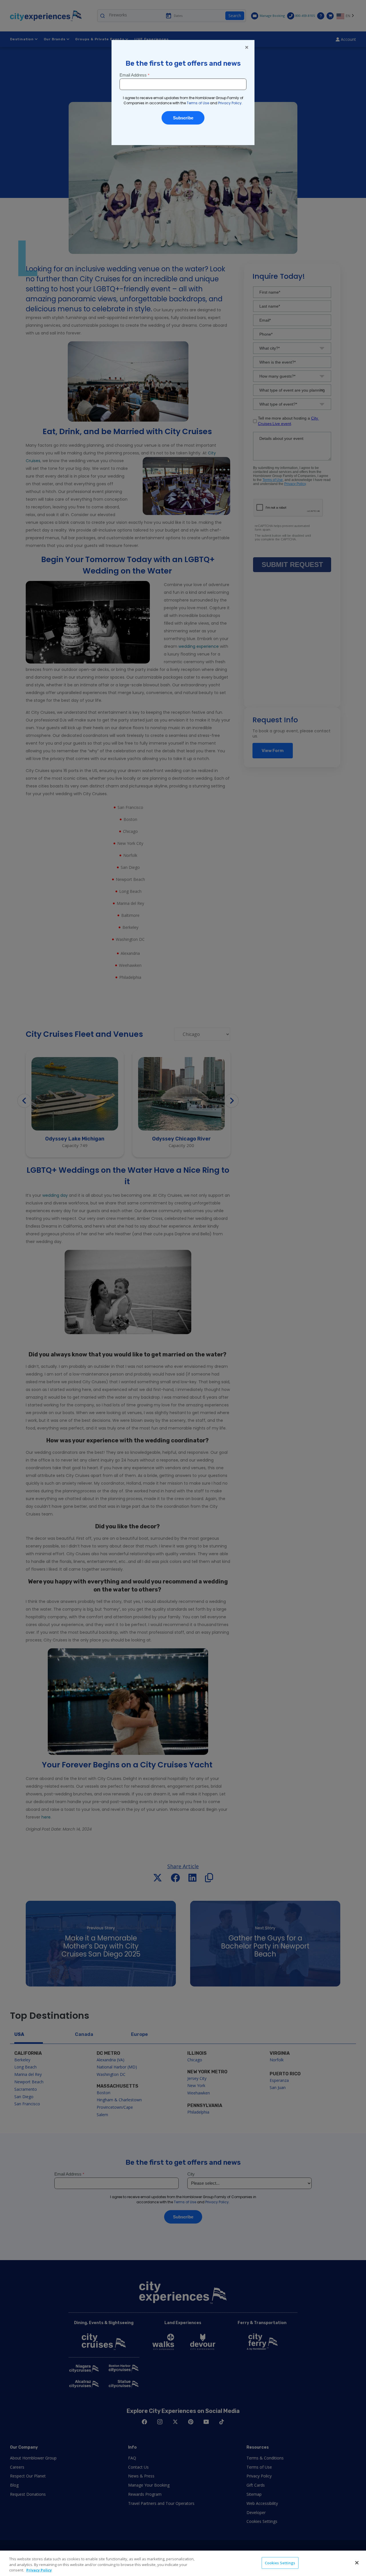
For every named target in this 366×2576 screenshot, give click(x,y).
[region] (183, 2563)
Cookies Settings (280, 2563)
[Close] (357, 2563)
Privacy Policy (39, 2570)
